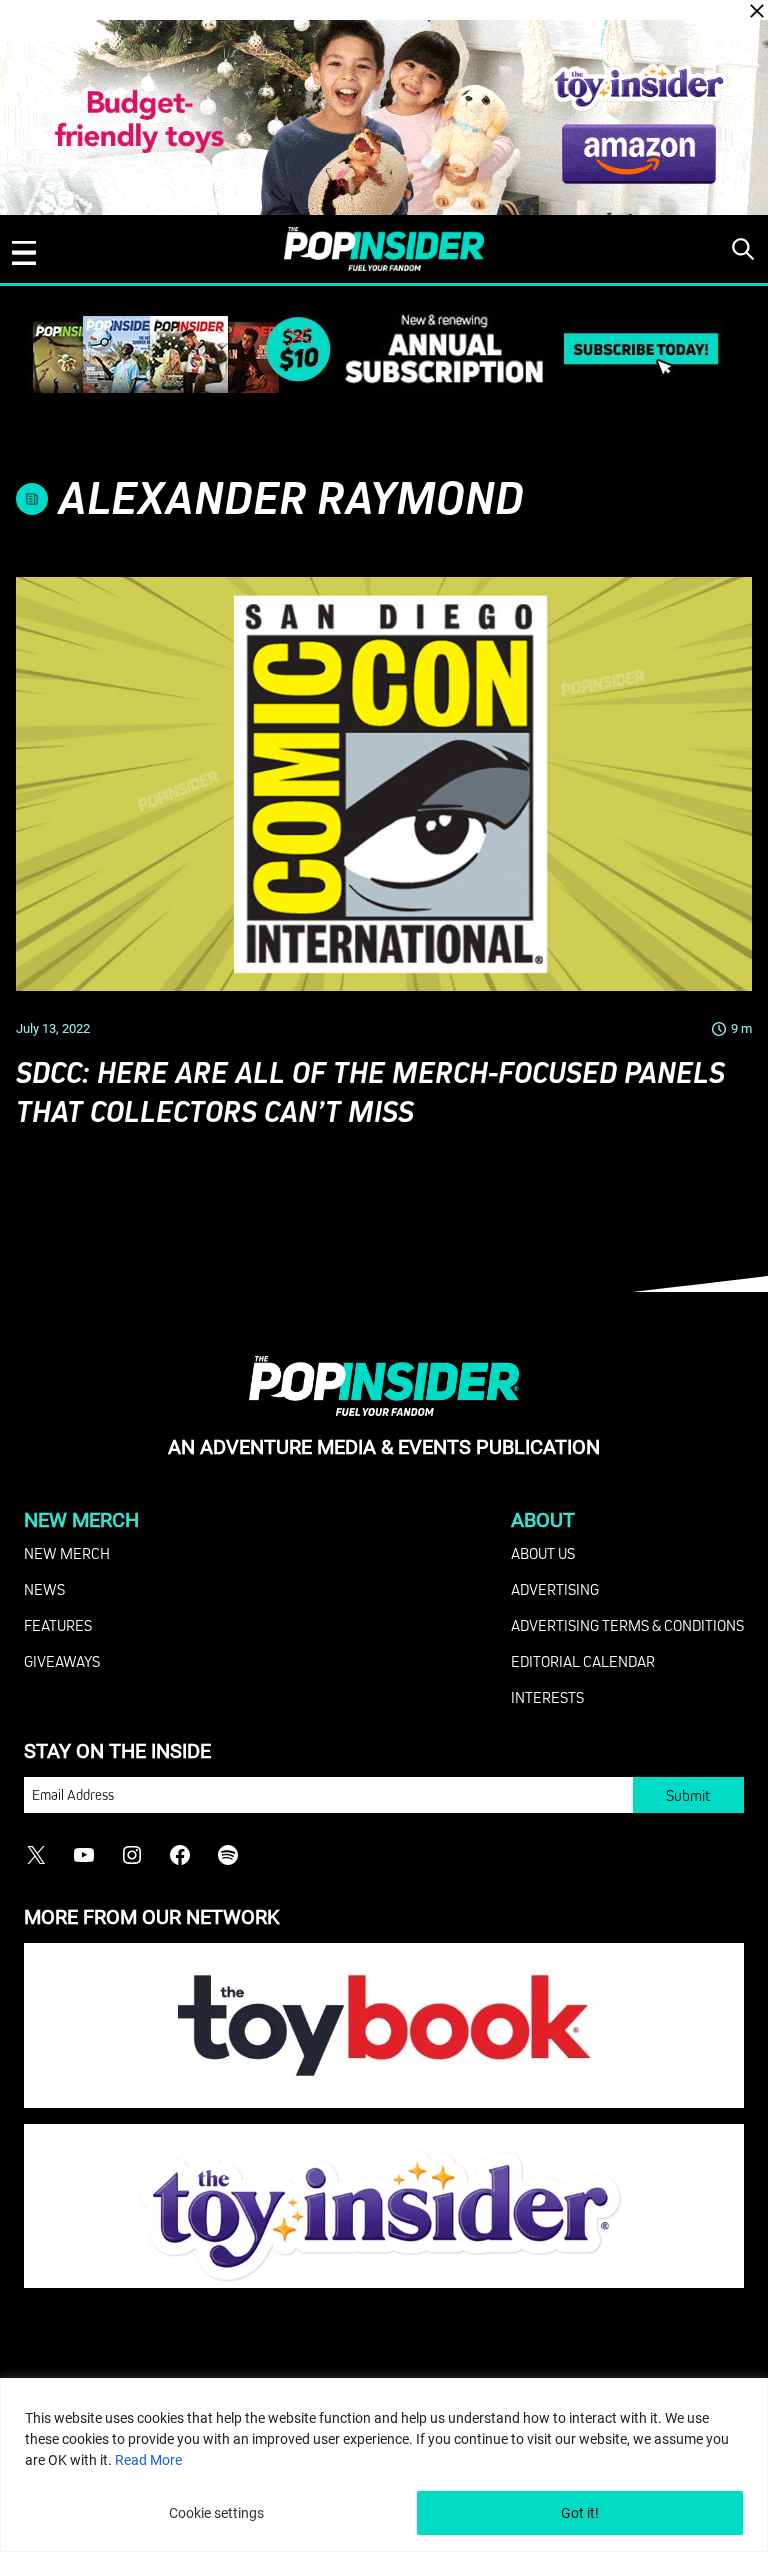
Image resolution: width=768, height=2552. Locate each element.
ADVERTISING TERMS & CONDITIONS (627, 1625)
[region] (384, 2465)
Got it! (580, 2513)
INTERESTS (547, 1697)
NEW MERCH (67, 1553)
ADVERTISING (555, 1589)
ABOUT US (543, 1553)
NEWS (44, 1589)
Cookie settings (216, 2513)
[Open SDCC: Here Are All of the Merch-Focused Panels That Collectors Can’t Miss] (384, 784)
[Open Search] (743, 249)
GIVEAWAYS (62, 1661)
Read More (148, 2460)
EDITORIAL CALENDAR (583, 1661)
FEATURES (58, 1625)
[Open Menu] (24, 253)
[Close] (757, 11)
